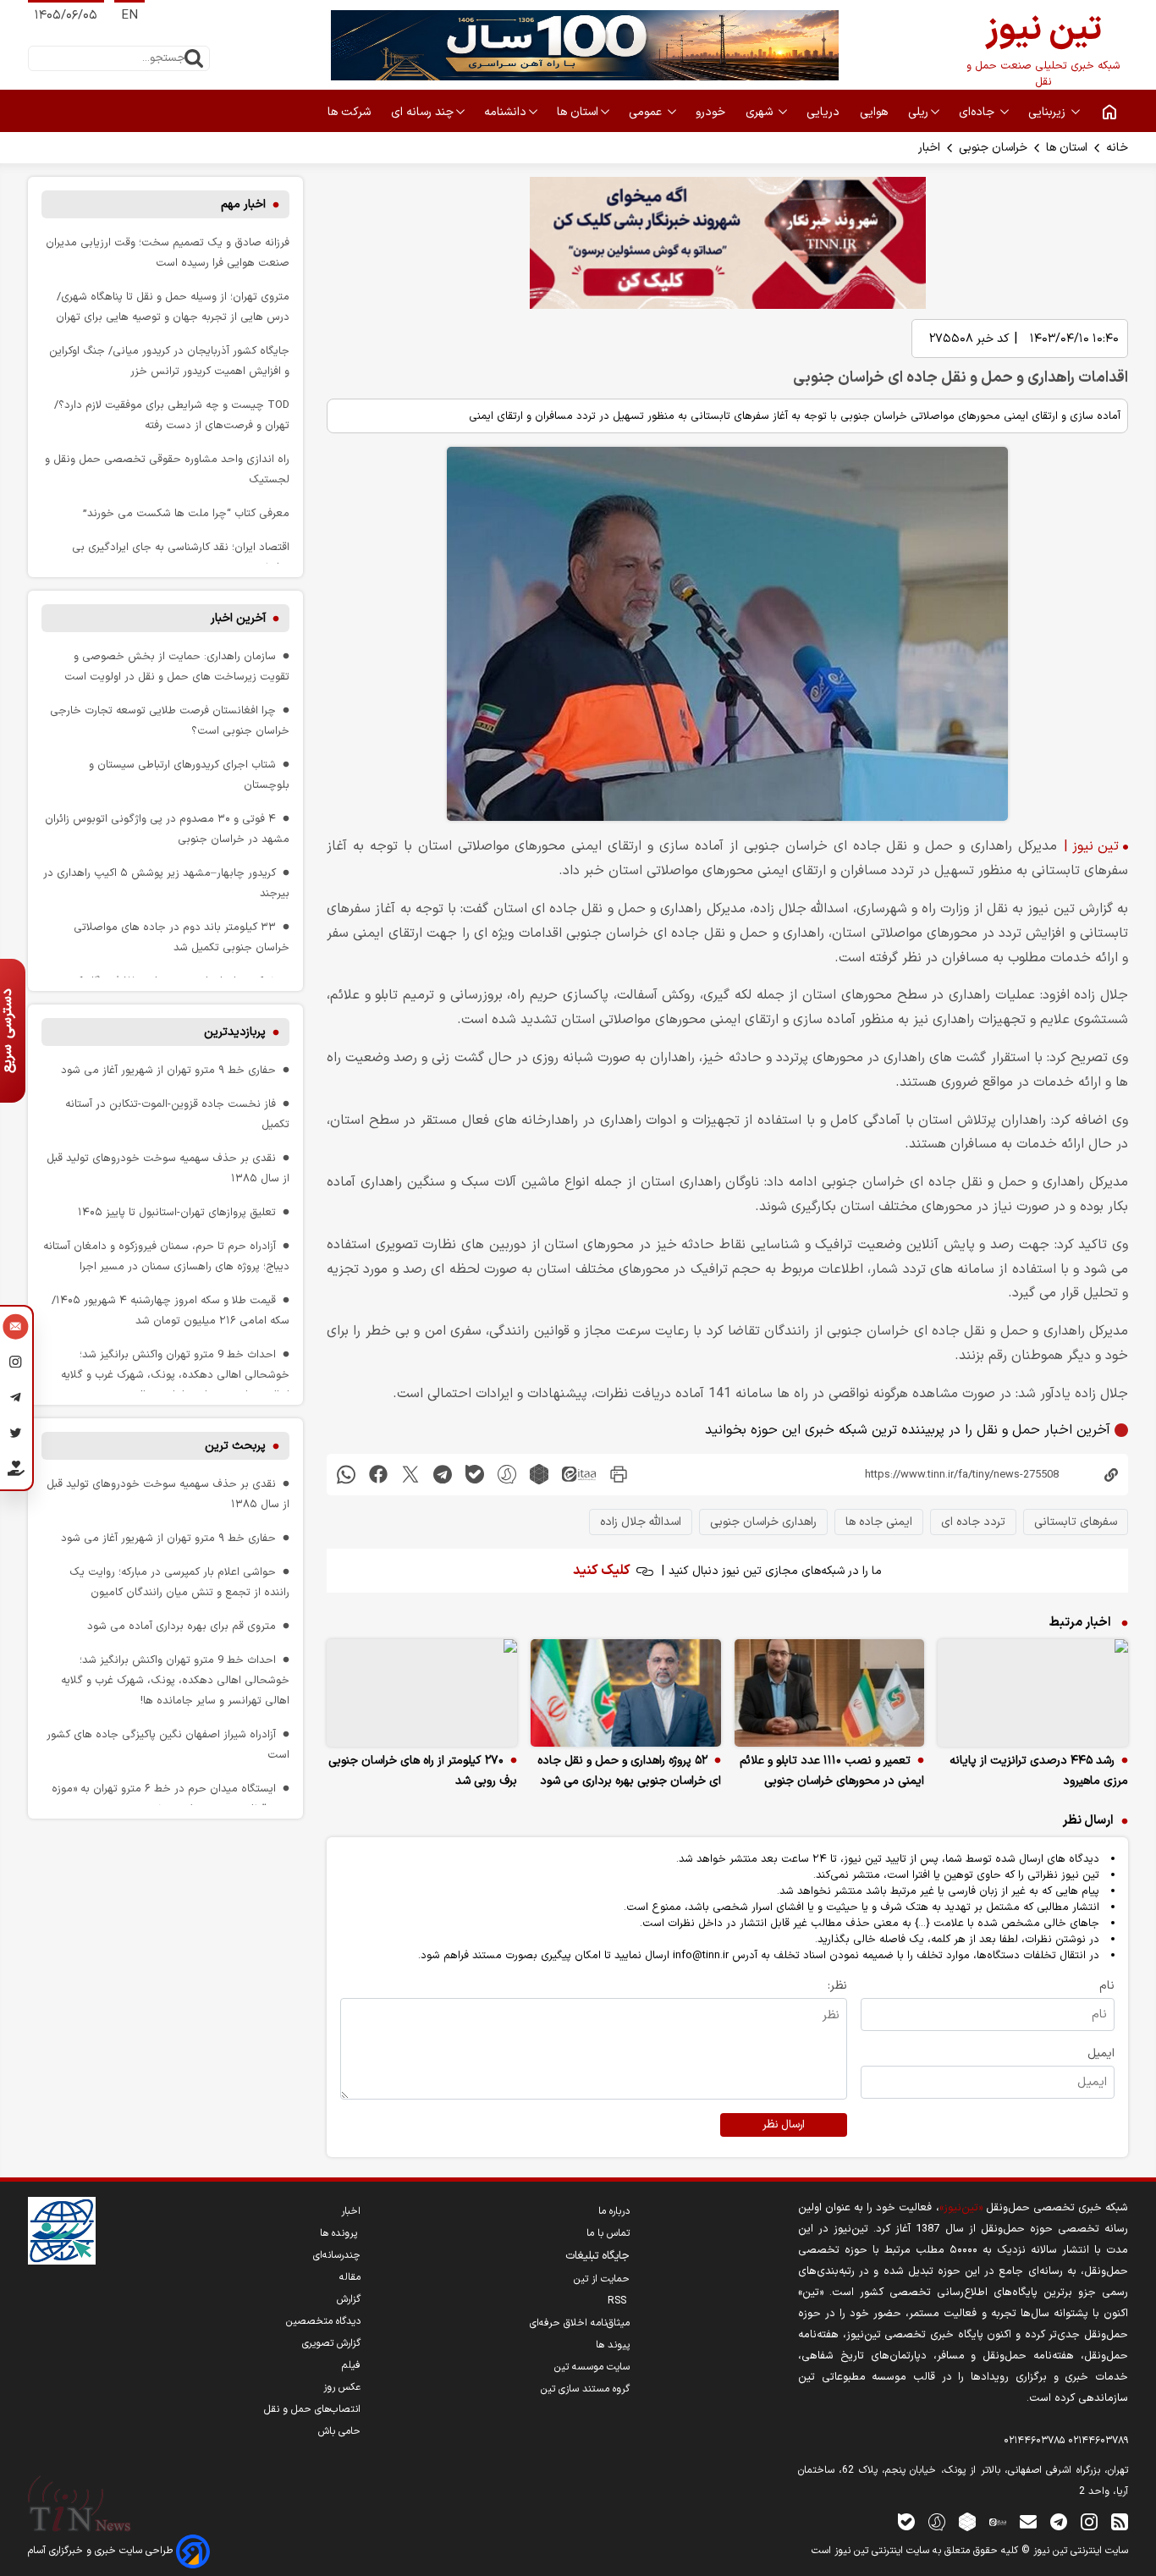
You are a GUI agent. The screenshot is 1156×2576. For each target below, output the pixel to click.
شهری (761, 112)
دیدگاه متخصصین (323, 2321)
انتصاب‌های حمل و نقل (312, 2409)
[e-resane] (62, 2231)
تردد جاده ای (973, 1522)
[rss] (1120, 2521)
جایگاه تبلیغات (597, 2256)
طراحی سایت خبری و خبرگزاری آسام (102, 2551)
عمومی (647, 112)
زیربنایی (1049, 112)
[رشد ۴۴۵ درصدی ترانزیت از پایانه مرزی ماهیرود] (1033, 1693)
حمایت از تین (602, 2279)
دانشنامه (505, 112)
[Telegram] (16, 1400)
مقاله (350, 2277)
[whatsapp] (346, 1475)
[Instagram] (16, 1364)
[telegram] (443, 1475)
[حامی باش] (16, 1472)
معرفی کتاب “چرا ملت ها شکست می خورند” (186, 513)
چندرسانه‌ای (337, 2255)
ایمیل (1101, 2053)
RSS (619, 2301)
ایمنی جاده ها (879, 1522)
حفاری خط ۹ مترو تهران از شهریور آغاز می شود (168, 1070)
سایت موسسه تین (592, 2367)
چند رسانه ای (422, 112)
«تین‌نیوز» (961, 2207)
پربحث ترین (235, 1446)
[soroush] (507, 1475)
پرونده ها (340, 2233)
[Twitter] (16, 1435)
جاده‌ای (978, 112)
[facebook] (378, 1475)
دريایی (825, 112)
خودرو (712, 112)
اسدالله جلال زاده (641, 1522)
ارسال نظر (784, 2125)
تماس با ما (608, 2233)
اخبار (929, 148)
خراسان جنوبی (993, 148)
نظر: (837, 1986)
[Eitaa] (998, 2521)
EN (129, 16)
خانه (1117, 148)
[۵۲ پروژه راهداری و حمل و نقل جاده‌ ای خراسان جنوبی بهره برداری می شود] (626, 1693)
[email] (1028, 2521)
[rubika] (539, 1475)
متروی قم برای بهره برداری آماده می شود (182, 1626)
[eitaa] (579, 1475)
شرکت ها (351, 112)
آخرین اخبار (238, 618)
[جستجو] (194, 58)
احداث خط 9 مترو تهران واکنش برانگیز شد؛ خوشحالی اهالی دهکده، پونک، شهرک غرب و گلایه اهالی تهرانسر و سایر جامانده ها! (175, 1375)
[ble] (475, 1475)
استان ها (578, 112)
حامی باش (339, 2431)
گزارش (349, 2299)
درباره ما (614, 2211)
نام (1107, 1986)
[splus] (937, 2521)
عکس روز (342, 2387)
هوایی (875, 112)
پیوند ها (613, 2345)
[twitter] (410, 1475)
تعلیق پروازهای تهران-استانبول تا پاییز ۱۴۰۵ (177, 1212)
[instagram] (1089, 2521)
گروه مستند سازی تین (585, 2389)
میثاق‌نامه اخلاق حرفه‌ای (580, 2323)
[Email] (16, 1329)
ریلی (918, 112)
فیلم (351, 2365)
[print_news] (619, 1475)
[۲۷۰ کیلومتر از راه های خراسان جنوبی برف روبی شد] (422, 1693)
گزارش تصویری (331, 2343)
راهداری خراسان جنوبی (763, 1522)
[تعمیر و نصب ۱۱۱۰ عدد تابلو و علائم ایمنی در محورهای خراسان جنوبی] (830, 1693)
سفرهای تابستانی (1076, 1522)
